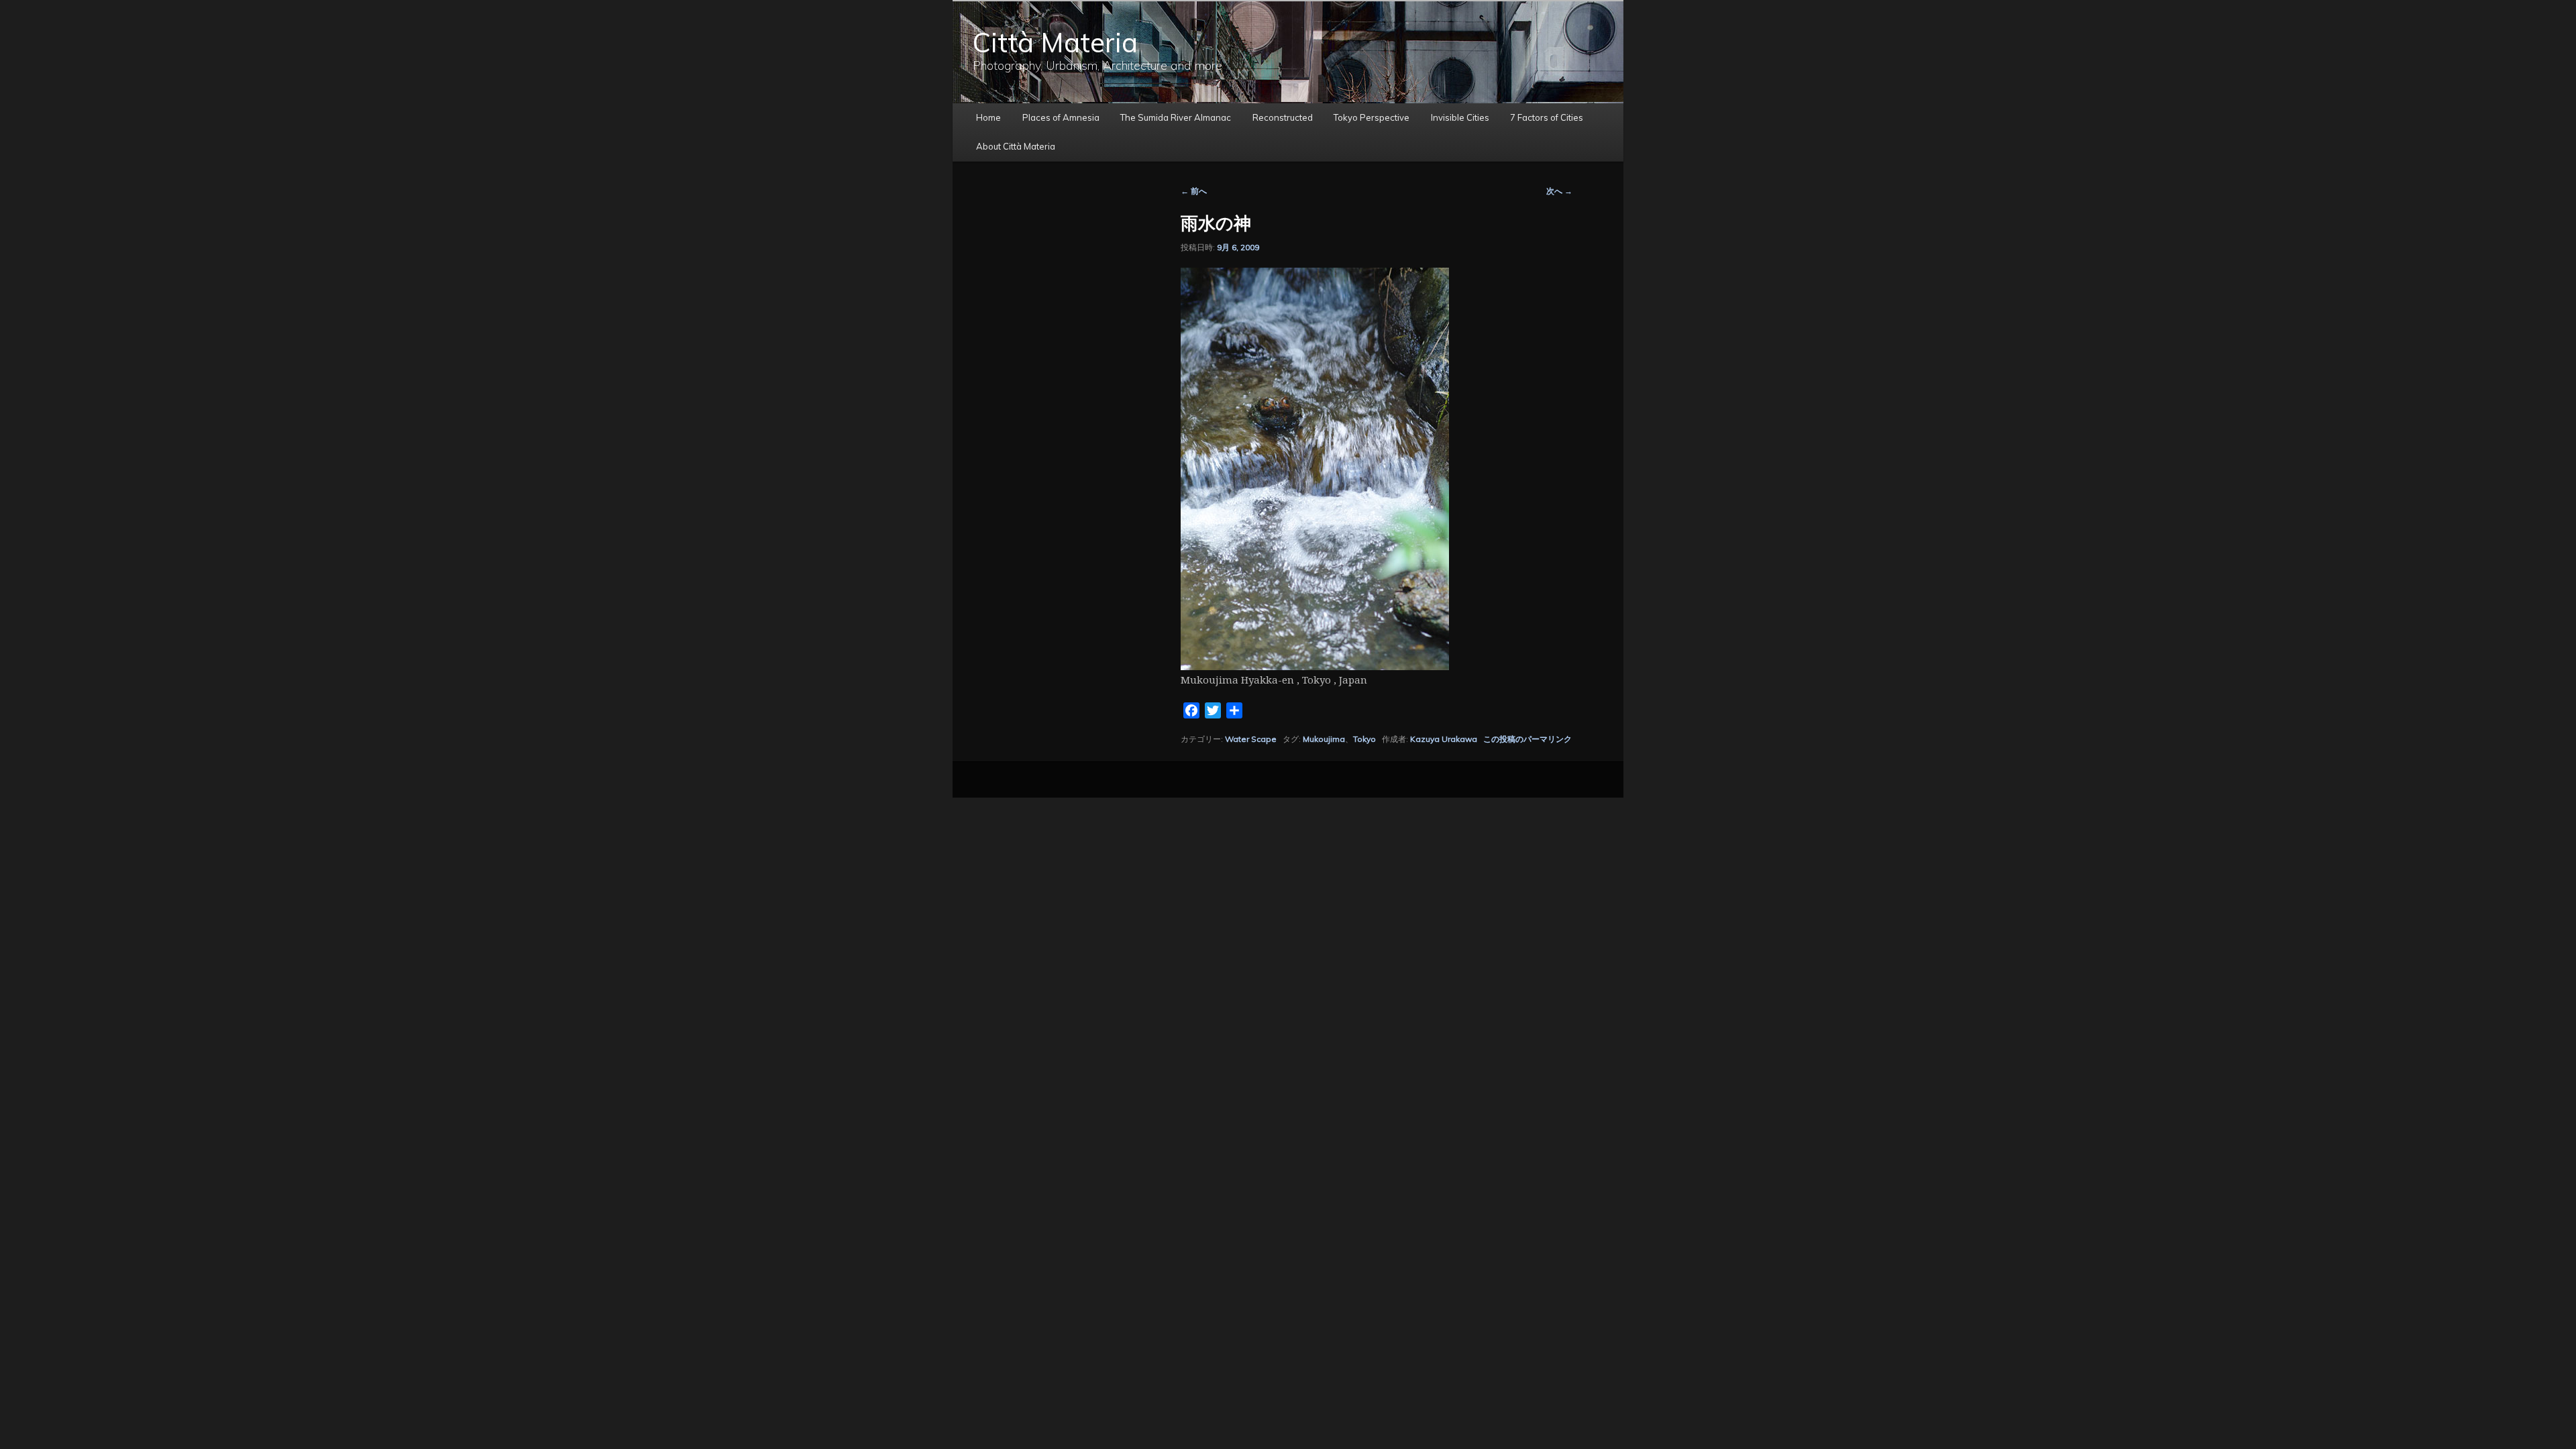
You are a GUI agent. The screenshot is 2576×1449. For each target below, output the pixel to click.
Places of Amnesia (1061, 117)
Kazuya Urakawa (1444, 739)
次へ (1559, 191)
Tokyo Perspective (1372, 117)
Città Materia (1055, 42)
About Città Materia (1016, 146)
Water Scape (1251, 739)
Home (988, 117)
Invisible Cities (1460, 117)
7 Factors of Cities (1547, 117)
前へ (1194, 191)
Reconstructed (1283, 117)
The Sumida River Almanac (1176, 117)
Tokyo (1364, 739)
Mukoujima (1324, 739)
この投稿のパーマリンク (1527, 739)
